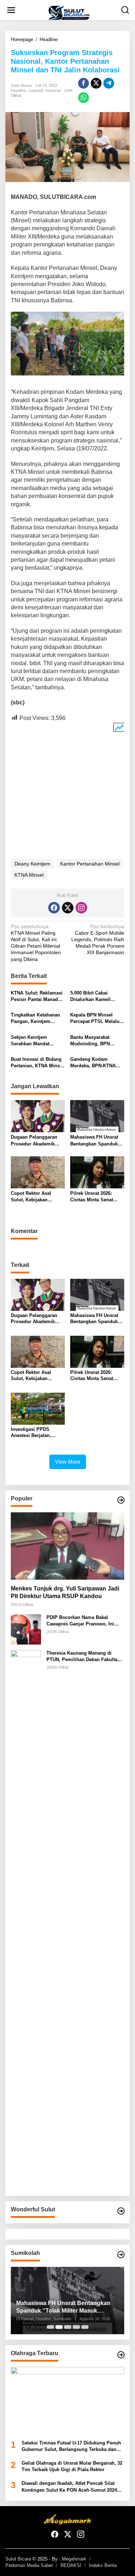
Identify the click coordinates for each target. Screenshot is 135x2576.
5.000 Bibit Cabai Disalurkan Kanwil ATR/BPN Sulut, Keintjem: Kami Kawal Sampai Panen (95, 996)
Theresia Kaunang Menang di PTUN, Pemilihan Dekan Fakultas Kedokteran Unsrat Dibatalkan (83, 1657)
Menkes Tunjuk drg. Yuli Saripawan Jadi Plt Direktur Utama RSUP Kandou (65, 1592)
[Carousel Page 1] (50, 2327)
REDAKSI (71, 2565)
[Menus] (11, 10)
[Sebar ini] (84, 83)
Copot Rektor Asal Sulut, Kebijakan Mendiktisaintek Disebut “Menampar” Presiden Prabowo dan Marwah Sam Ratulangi (37, 1197)
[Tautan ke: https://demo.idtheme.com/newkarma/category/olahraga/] (121, 2355)
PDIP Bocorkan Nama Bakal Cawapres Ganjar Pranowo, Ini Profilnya (80, 1621)
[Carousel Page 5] (85, 2327)
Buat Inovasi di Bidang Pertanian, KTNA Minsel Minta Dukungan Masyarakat (37, 1063)
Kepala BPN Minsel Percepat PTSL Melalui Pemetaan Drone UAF (96, 1018)
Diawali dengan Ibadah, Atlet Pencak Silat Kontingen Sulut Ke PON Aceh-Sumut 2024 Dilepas (69, 2487)
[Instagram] (81, 908)
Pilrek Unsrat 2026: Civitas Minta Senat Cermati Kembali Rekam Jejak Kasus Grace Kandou (97, 1197)
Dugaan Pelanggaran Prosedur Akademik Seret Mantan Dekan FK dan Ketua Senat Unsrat (37, 1141)
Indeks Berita (103, 2565)
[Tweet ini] (96, 83)
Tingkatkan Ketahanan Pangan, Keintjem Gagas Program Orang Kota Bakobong (36, 1018)
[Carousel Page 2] (59, 2327)
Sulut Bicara (18, 2559)
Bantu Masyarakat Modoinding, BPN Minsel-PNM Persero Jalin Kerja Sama (93, 1041)
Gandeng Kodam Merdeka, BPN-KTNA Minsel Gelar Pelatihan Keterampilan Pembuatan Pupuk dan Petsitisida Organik (96, 1063)
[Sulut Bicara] (69, 13)
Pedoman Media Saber (29, 2565)
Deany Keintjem (32, 864)
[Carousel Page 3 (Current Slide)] (68, 2327)
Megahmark (74, 2559)
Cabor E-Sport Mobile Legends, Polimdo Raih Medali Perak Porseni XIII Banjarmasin (98, 940)
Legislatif (36, 90)
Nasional (53, 90)
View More (68, 1462)
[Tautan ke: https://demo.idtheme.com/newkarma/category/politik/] (121, 2255)
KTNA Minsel (29, 875)
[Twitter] (68, 908)
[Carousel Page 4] (76, 2327)
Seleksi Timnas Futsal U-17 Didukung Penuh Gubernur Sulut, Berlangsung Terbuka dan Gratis (71, 2446)
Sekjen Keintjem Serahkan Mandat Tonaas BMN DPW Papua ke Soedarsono (35, 1041)
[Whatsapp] (84, 98)
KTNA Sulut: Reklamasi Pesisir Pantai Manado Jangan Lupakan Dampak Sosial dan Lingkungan (37, 996)
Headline (18, 90)
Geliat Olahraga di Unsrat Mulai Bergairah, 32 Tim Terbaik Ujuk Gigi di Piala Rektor (72, 2466)
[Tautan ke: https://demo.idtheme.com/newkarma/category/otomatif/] (121, 1500)
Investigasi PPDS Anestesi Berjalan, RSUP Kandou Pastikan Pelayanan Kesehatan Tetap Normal (37, 1433)
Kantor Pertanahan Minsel (90, 864)
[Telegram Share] (109, 83)
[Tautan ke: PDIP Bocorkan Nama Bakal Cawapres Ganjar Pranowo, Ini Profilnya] (26, 1629)
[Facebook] (54, 908)
